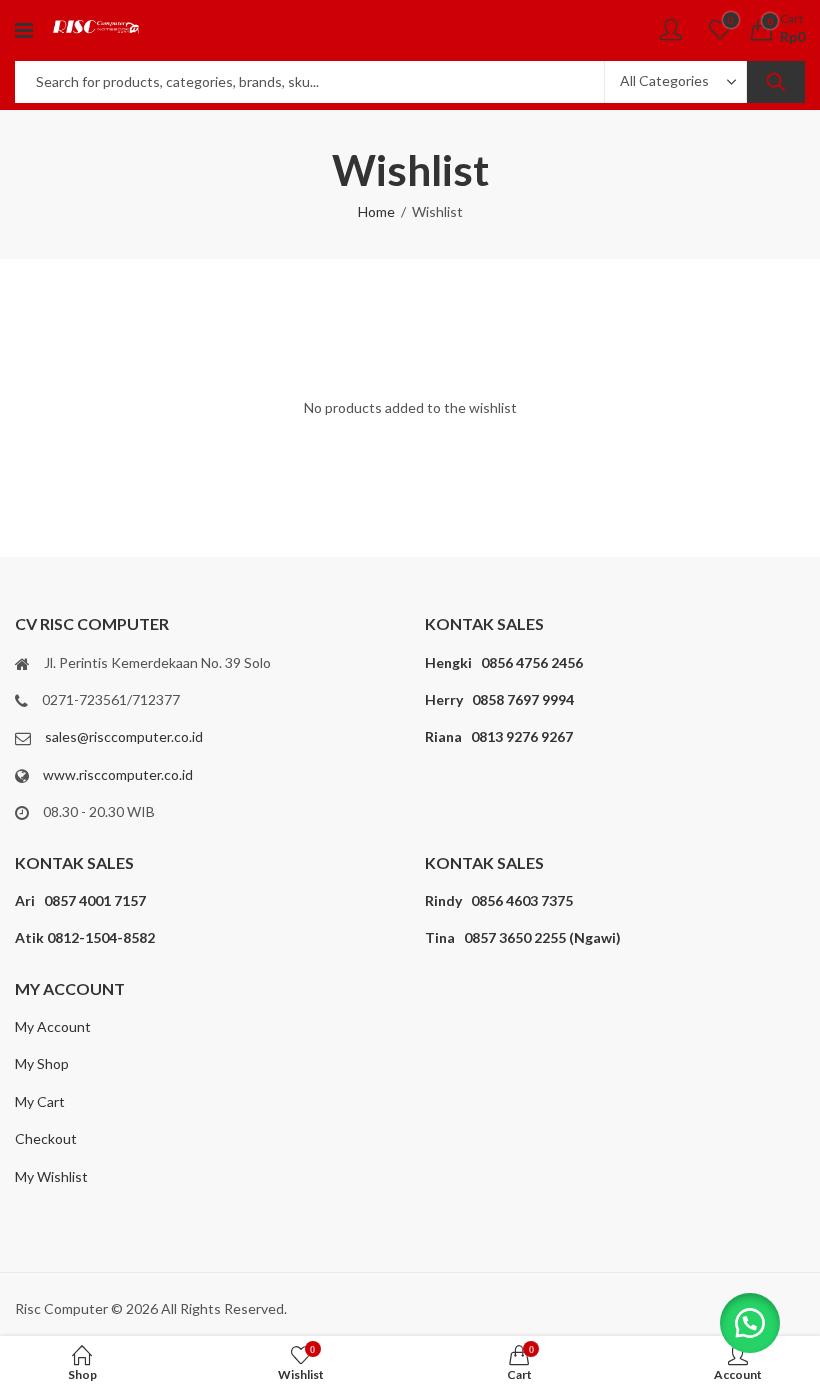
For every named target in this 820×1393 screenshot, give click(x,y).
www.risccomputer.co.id (118, 774)
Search (776, 82)
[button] (750, 1323)
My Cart (40, 1101)
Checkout (46, 1138)
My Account (53, 1026)
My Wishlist (51, 1176)
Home (376, 211)
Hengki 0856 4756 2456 (504, 662)
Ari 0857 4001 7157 (80, 900)
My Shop (42, 1063)
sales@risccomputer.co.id (124, 736)
